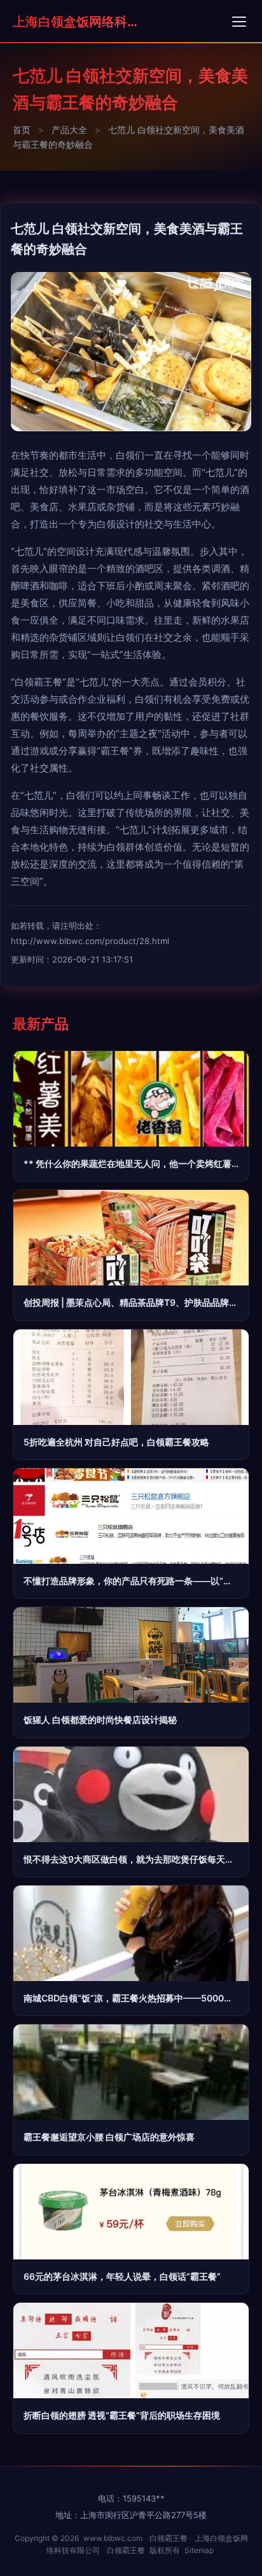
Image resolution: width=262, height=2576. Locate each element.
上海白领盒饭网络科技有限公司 (76, 22)
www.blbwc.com (113, 2538)
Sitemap (199, 2550)
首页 (22, 130)
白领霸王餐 (169, 2538)
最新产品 (41, 1024)
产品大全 (69, 130)
